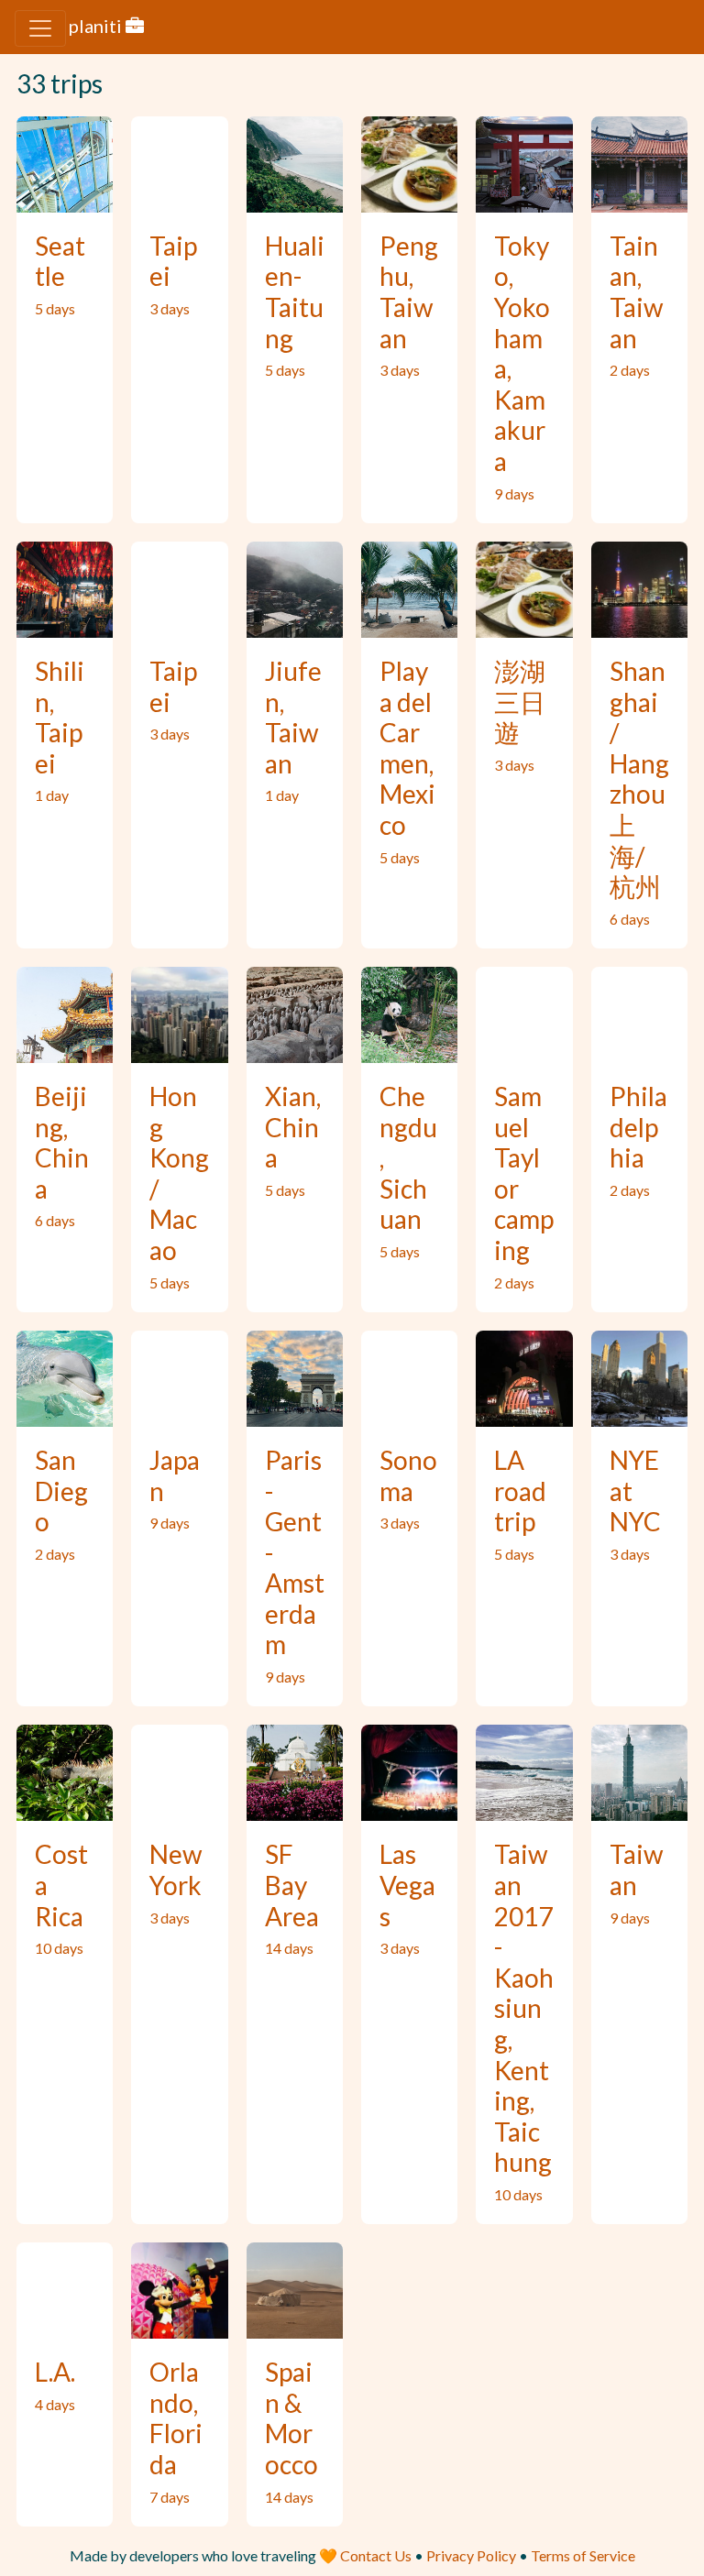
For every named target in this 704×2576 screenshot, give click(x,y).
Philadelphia (638, 1127)
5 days (55, 308)
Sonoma (408, 1475)
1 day (52, 795)
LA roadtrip (520, 1491)
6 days (630, 919)
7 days (170, 2497)
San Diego (61, 1491)
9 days (514, 493)
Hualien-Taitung (295, 292)
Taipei (173, 261)
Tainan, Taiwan (636, 292)
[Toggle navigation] (40, 28)
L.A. (55, 2372)
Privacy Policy (471, 2555)
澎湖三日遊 (520, 702)
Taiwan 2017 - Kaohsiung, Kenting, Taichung (524, 2008)
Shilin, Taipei (60, 717)
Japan (175, 1475)
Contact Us (377, 2555)
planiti (97, 26)
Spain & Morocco (291, 2418)
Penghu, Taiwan (409, 292)
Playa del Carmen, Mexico (407, 748)
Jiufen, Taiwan (293, 717)
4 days (55, 2404)
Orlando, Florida (176, 2418)
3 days (170, 308)
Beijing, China (62, 1142)
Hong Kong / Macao (179, 1173)
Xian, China (293, 1127)
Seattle (60, 261)
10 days (59, 1948)
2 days (630, 370)
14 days (289, 1948)
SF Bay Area (292, 1885)
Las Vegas (407, 1885)
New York (176, 1869)
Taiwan (636, 1869)
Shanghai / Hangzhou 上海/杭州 (639, 778)
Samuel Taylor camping (524, 1173)
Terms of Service (583, 2555)
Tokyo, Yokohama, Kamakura (522, 353)
